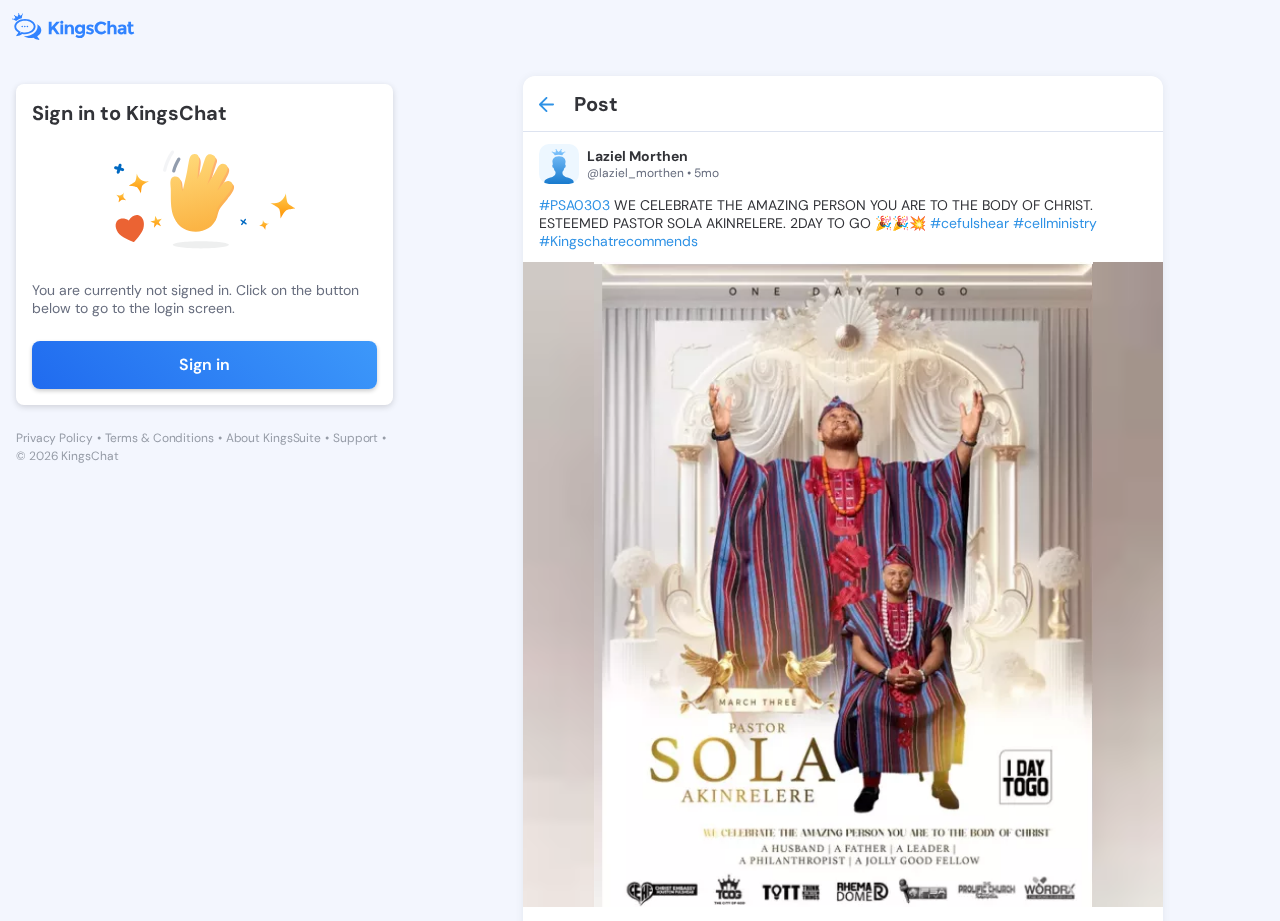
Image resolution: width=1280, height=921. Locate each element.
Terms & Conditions (159, 438)
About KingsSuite (273, 438)
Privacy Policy (54, 438)
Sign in (204, 364)
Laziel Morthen (637, 156)
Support (355, 438)
